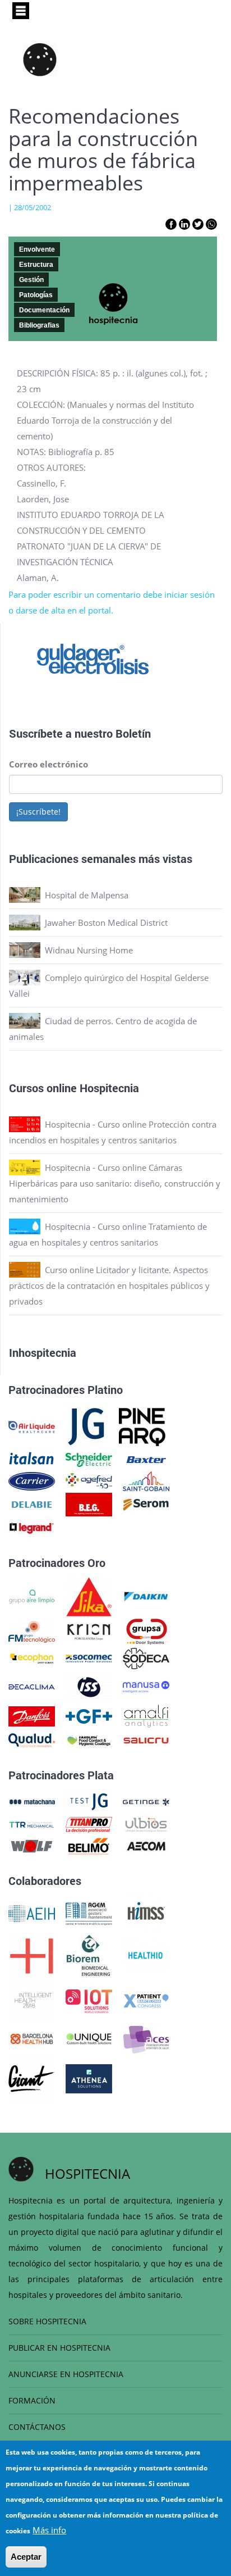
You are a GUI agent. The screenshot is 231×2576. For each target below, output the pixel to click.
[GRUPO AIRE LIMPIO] (32, 1596)
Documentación (44, 310)
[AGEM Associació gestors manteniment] (89, 1912)
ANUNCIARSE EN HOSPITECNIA (66, 2374)
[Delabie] (32, 1503)
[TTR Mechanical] (32, 1824)
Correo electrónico (48, 764)
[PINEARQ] (142, 1426)
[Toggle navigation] (21, 11)
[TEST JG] (89, 1801)
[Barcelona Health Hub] (32, 2038)
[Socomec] (89, 1657)
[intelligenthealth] (32, 2000)
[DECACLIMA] (32, 1686)
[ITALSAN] (32, 1459)
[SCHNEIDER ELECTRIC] (89, 1459)
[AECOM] (146, 1845)
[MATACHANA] (32, 1801)
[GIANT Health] (32, 2078)
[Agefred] (89, 1480)
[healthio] (145, 1955)
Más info (49, 2530)
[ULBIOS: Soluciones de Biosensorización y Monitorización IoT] (146, 1824)
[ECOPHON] (32, 1657)
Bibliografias (39, 325)
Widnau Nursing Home (89, 950)
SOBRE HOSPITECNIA (47, 2321)
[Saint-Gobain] (146, 1480)
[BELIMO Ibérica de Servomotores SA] (89, 1845)
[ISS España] (89, 1686)
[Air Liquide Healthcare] (32, 1426)
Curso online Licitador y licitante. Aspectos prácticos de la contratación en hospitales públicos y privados (109, 1285)
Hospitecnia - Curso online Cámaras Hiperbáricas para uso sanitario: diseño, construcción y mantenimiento (115, 1183)
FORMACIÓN (32, 2400)
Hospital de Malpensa (87, 895)
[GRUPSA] (146, 1631)
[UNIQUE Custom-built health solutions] (89, 2038)
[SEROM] (146, 1503)
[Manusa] (146, 1686)
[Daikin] (146, 1596)
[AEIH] (32, 1912)
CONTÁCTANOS (37, 2427)
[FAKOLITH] (89, 1739)
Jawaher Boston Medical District (106, 923)
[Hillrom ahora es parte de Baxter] (146, 1459)
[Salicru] (146, 1739)
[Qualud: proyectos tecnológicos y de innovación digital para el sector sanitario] (32, 1739)
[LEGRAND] (32, 1527)
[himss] (146, 1912)
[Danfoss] (32, 1715)
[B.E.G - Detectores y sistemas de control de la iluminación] (89, 1503)
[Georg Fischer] (89, 1715)
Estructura (36, 265)
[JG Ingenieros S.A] (87, 1426)
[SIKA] (89, 1596)
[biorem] (89, 1955)
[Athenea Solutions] (89, 2078)
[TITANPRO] (89, 1824)
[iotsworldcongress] (89, 2000)
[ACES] (146, 2038)
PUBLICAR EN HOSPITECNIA (59, 2348)
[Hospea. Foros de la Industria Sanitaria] (32, 1955)
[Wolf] (32, 1845)
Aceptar (26, 2557)
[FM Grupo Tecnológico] (32, 1631)
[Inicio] (40, 60)
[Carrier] (32, 1480)
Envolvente (37, 249)
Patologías (36, 295)
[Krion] (89, 1631)
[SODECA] (146, 1657)
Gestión (31, 280)
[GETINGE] (146, 1801)
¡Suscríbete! (38, 812)
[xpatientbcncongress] (146, 2000)
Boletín (133, 733)
